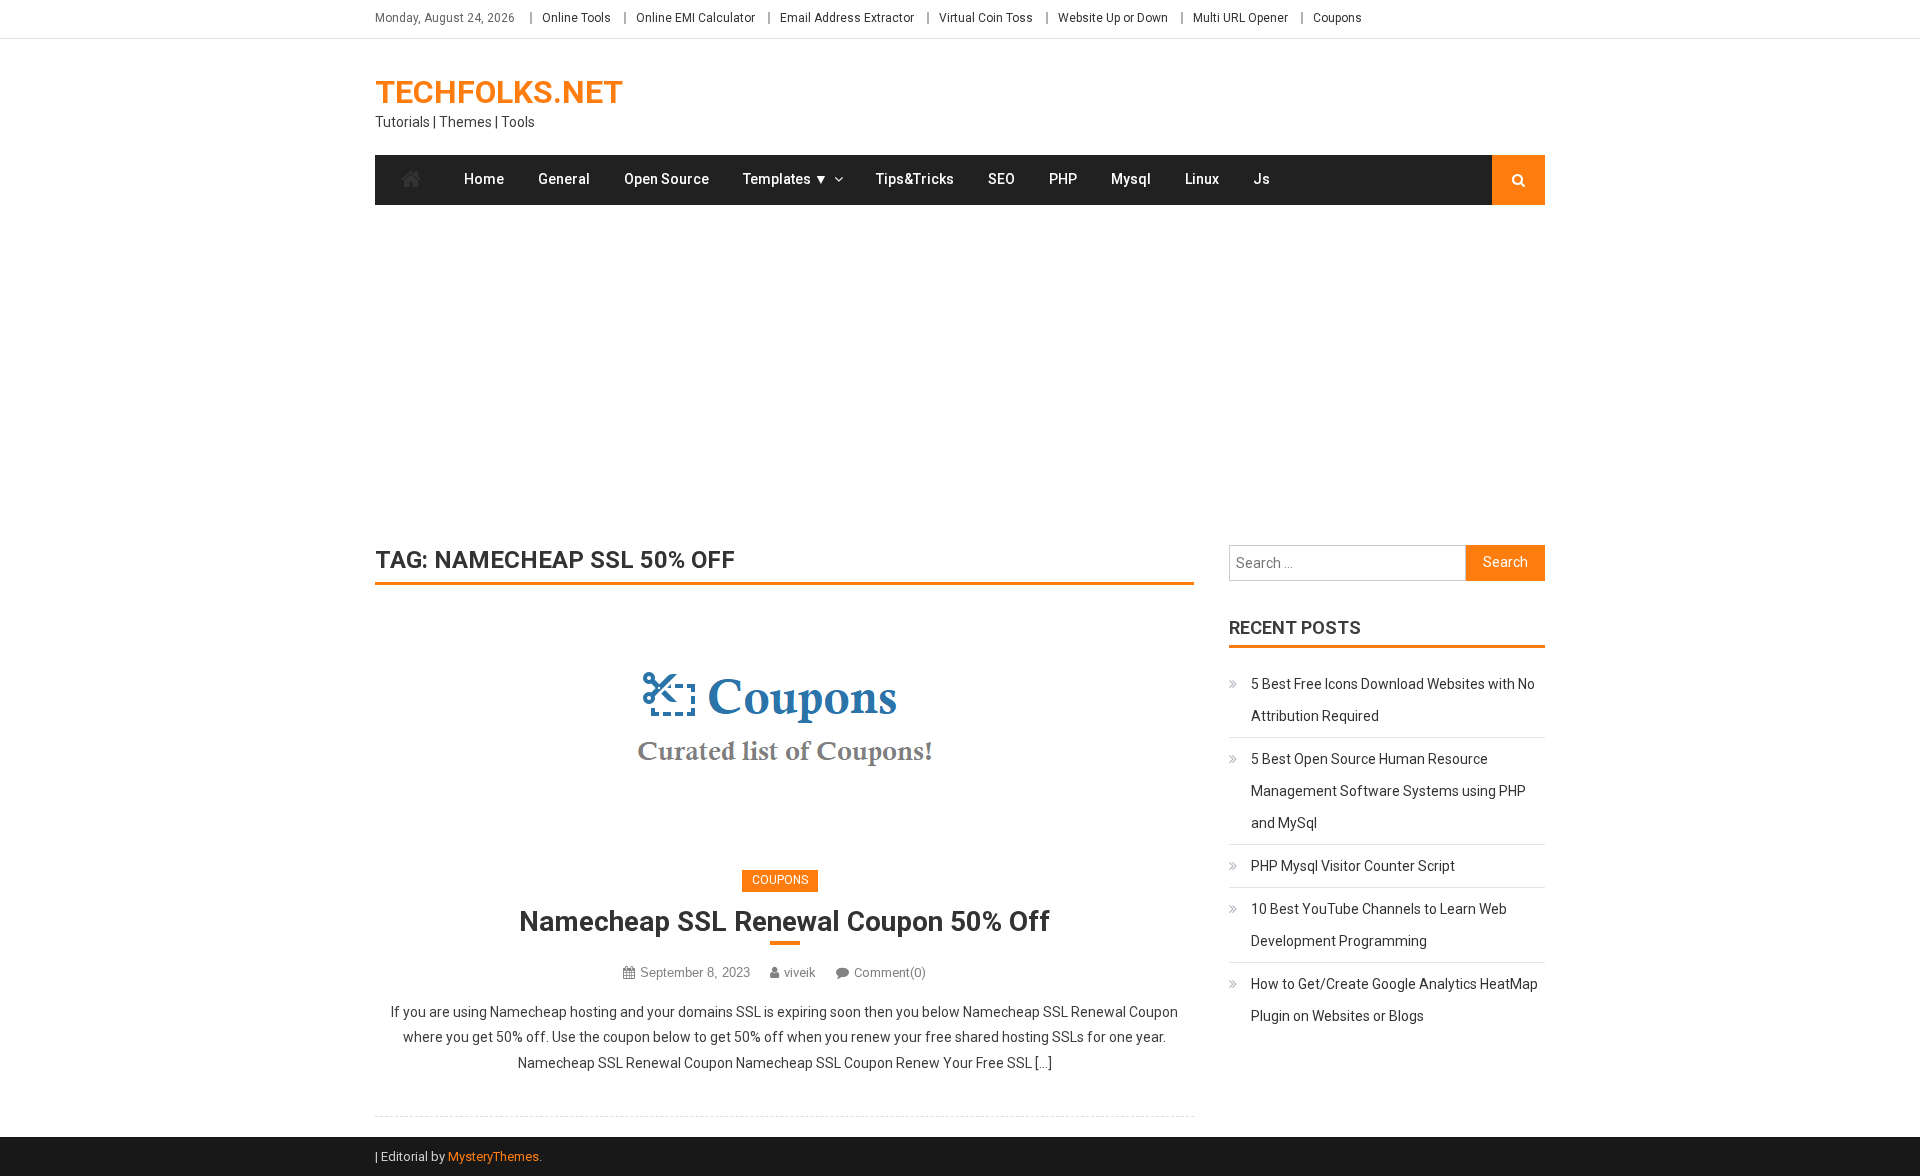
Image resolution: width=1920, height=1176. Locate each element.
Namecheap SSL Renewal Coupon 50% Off (784, 921)
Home (484, 179)
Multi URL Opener (1240, 18)
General (564, 179)
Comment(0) (890, 972)
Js (1261, 179)
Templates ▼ (785, 179)
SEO (1001, 179)
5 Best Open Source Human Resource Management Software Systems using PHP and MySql (1388, 791)
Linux (1202, 179)
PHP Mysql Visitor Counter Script (1353, 866)
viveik (800, 972)
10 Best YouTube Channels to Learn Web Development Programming (1379, 925)
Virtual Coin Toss (986, 18)
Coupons (1337, 18)
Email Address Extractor (847, 18)
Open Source (666, 179)
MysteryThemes (493, 1156)
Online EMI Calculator (695, 18)
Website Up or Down (1113, 18)
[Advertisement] (960, 375)
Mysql (1131, 179)
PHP (1063, 179)
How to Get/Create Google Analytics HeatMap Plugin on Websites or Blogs (1394, 1000)
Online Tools (576, 18)
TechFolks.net (499, 92)
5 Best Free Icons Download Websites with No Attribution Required (1393, 700)
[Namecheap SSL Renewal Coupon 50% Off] (784, 731)
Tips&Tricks (915, 179)
